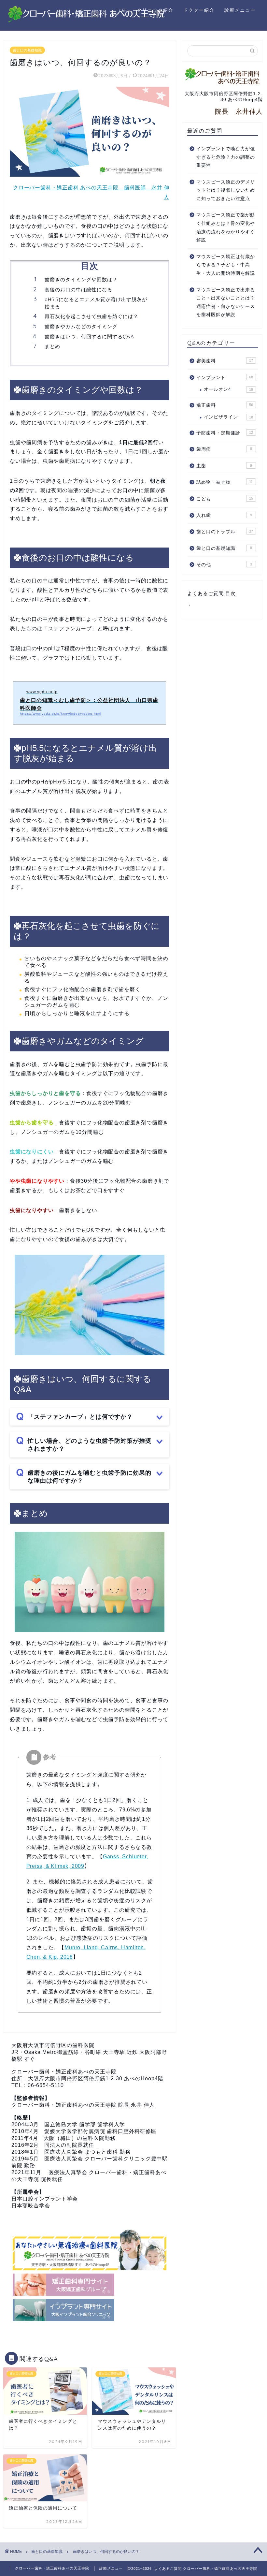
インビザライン (228, 417)
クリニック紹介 (155, 10)
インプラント (225, 378)
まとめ (52, 346)
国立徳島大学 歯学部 (70, 2124)
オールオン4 (228, 389)
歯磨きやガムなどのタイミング (81, 326)
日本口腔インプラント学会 (45, 2199)
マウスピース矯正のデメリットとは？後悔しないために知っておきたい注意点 (226, 190)
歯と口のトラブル (225, 532)
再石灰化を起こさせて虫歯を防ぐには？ (91, 316)
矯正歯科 (225, 405)
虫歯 (224, 466)
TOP (121, 10)
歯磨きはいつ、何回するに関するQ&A (89, 337)
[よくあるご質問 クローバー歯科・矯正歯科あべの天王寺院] (87, 21)
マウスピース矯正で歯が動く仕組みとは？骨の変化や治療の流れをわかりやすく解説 (226, 227)
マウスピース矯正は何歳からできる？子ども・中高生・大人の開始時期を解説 (226, 265)
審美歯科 (225, 361)
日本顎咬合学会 (31, 2206)
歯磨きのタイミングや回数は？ (81, 279)
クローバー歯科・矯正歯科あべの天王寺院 (64, 2072)
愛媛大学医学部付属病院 (75, 2131)
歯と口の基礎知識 (27, 50)
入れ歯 (224, 515)
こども (225, 499)
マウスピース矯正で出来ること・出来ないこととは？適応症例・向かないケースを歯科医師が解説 (226, 302)
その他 (224, 565)
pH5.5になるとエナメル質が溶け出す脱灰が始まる (96, 303)
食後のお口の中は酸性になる (78, 290)
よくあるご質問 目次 (211, 593)
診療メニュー (240, 10)
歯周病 (224, 449)
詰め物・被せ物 (225, 482)
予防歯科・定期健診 (225, 433)
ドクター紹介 (199, 10)
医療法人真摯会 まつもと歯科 (81, 2152)
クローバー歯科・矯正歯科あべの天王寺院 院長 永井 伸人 (83, 2105)
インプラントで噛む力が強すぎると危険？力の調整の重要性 (226, 157)
